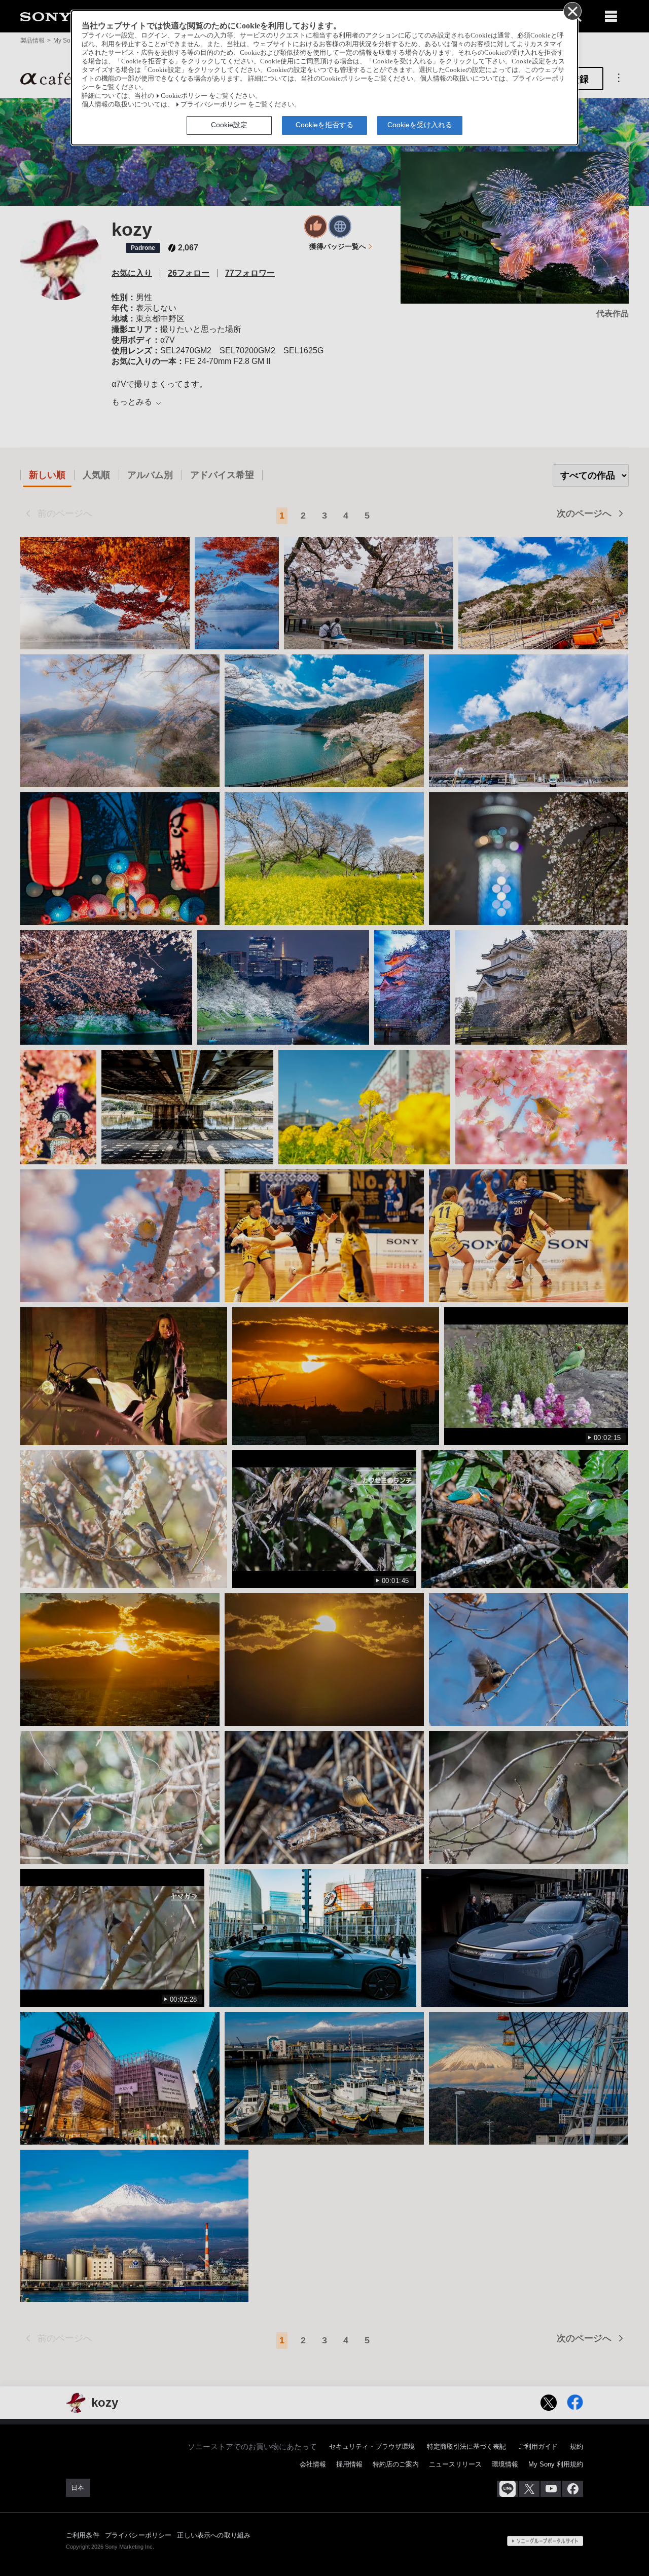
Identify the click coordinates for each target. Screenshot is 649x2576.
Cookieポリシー (184, 96)
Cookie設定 (229, 125)
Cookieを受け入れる (420, 125)
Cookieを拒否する (324, 125)
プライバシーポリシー (213, 104)
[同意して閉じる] (572, 11)
